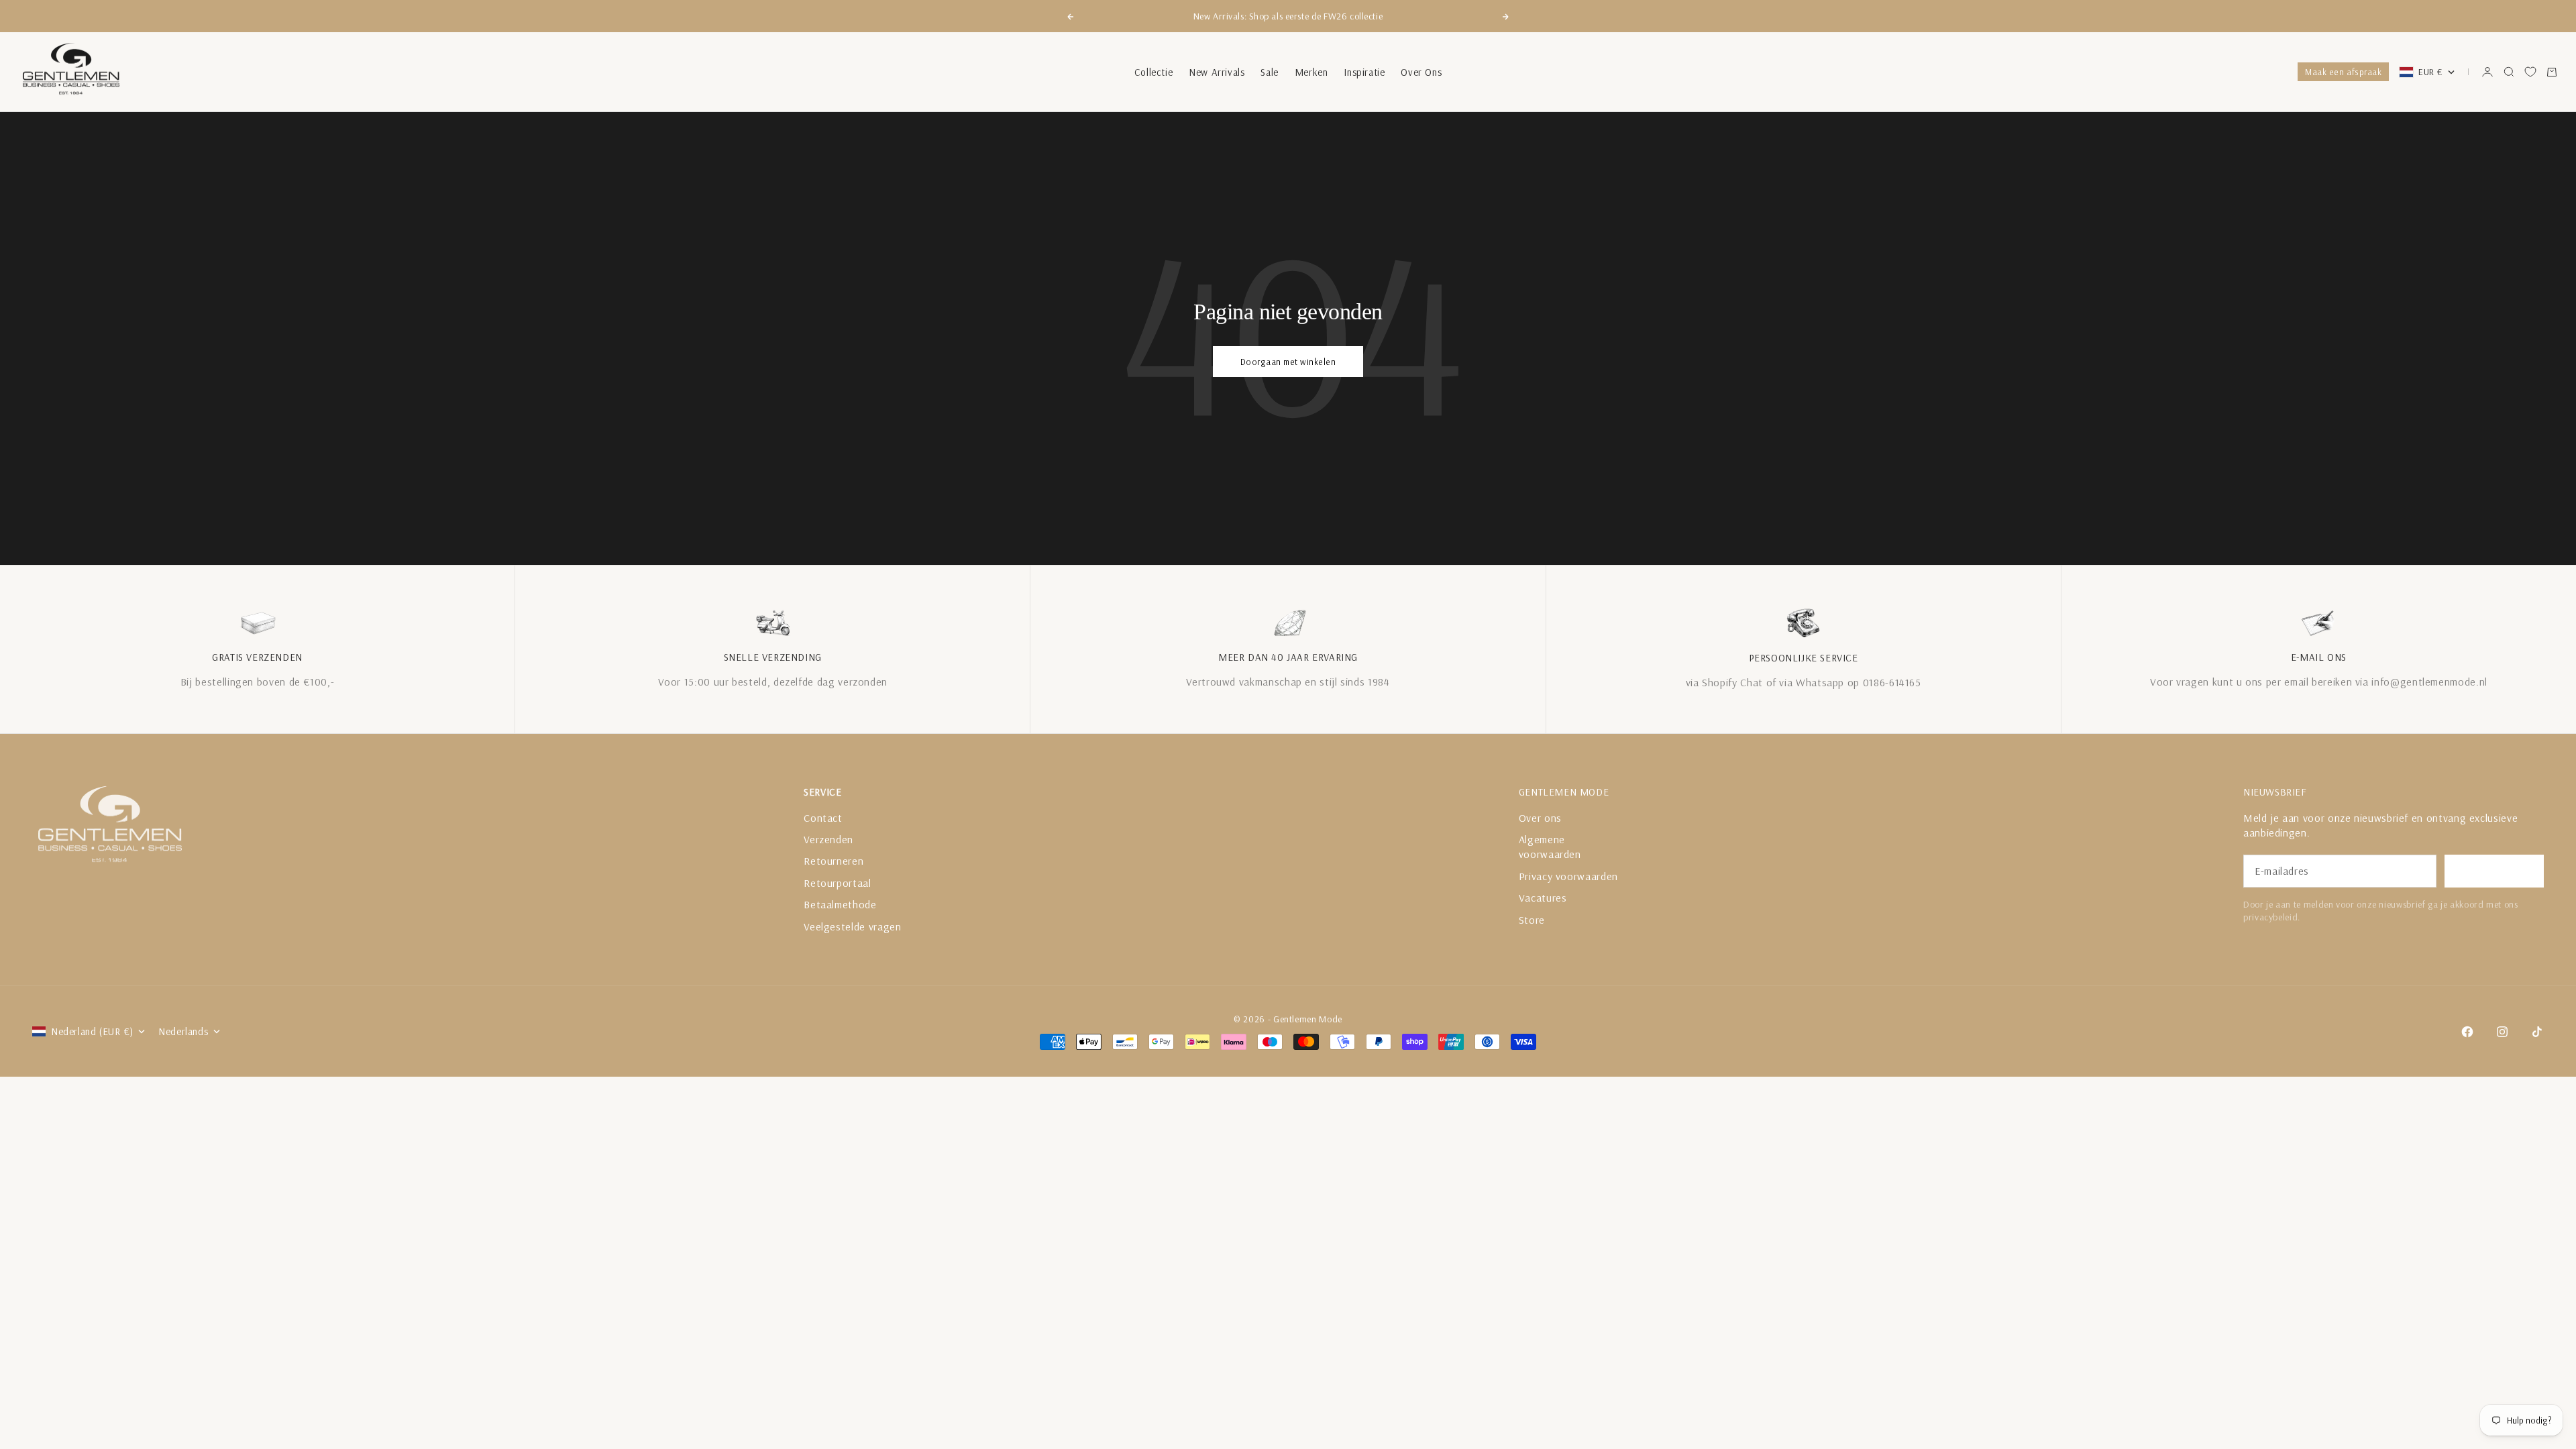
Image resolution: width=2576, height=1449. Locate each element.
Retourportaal (837, 883)
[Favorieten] (2530, 72)
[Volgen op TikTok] (2537, 1032)
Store (1532, 920)
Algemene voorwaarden (1550, 847)
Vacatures (1543, 898)
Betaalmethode (840, 904)
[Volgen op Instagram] (2502, 1032)
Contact (823, 818)
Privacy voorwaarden (1568, 876)
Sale (1269, 72)
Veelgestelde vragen (852, 926)
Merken (1311, 72)
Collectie (1153, 72)
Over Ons (1421, 72)
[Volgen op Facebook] (2467, 1032)
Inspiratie (1364, 72)
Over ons (1540, 818)
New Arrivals (1217, 72)
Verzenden (828, 839)
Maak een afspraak (2343, 72)
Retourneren (834, 861)
